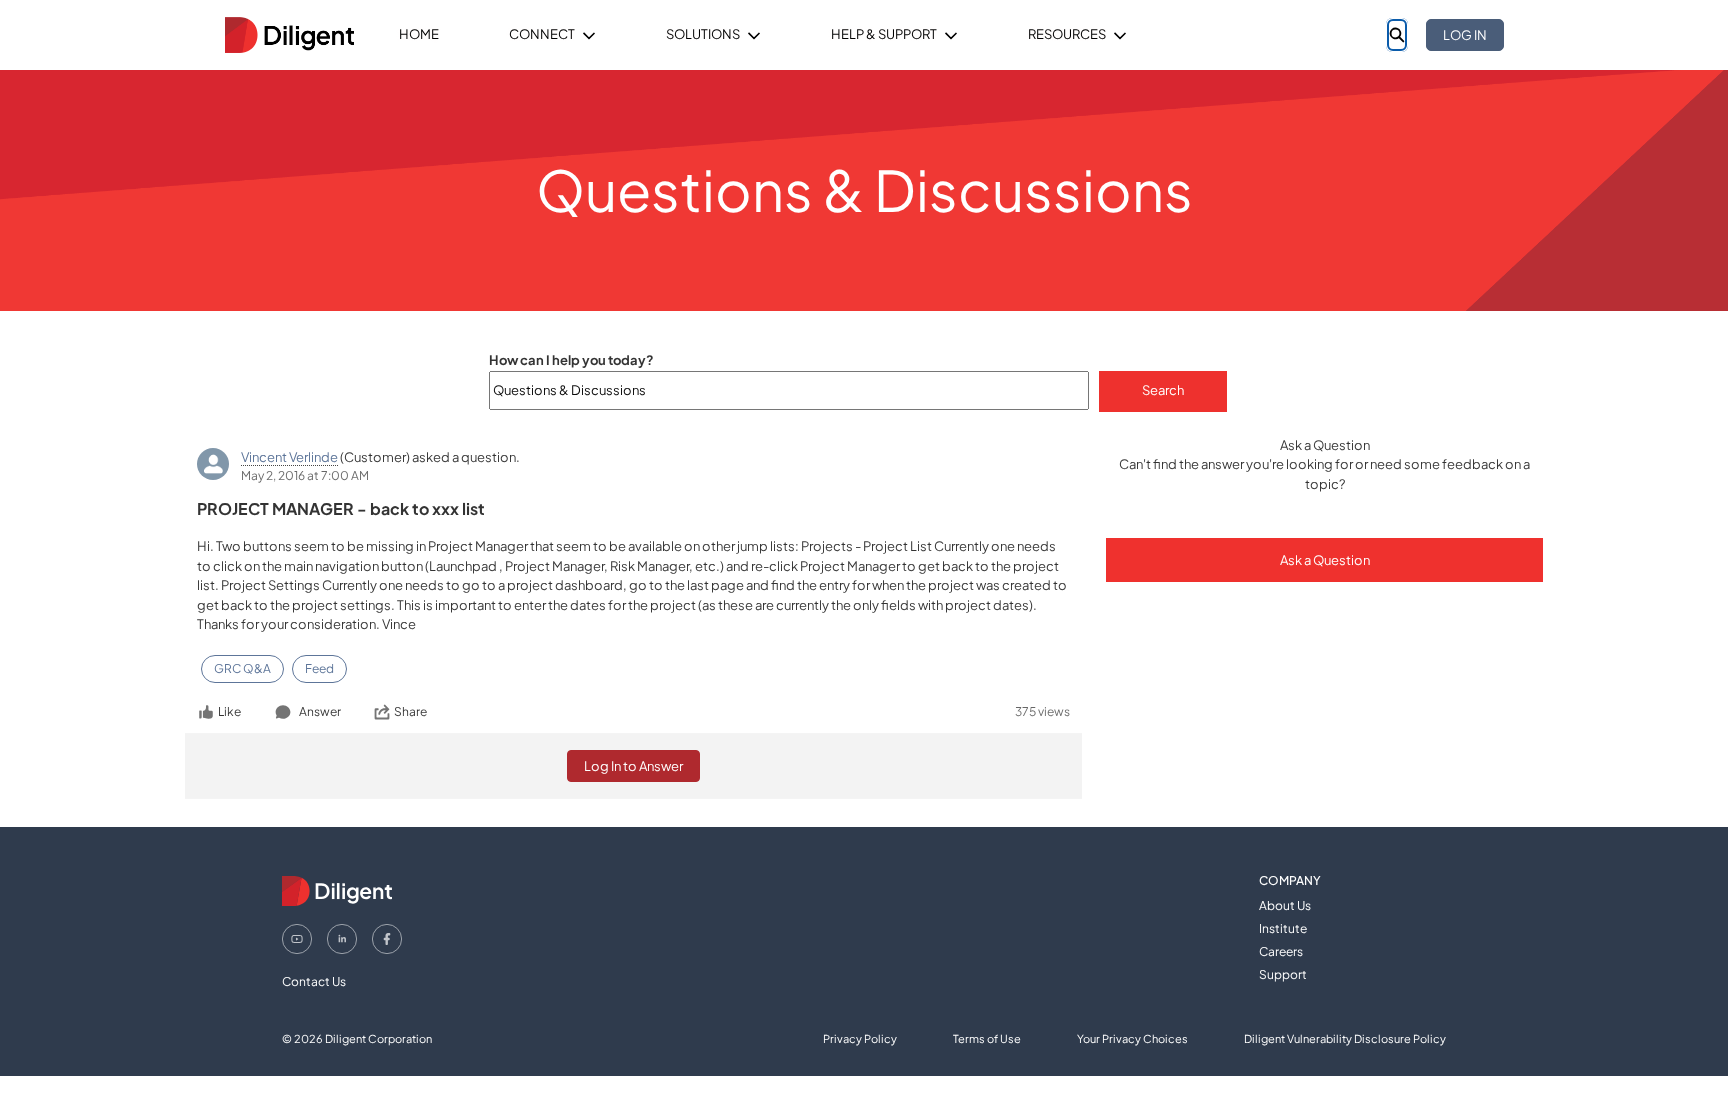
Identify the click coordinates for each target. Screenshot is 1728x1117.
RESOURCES (1067, 34)
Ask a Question (1325, 560)
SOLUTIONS (703, 34)
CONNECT (542, 34)
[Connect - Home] (289, 35)
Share (410, 711)
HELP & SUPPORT (884, 34)
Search (1163, 390)
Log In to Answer (633, 766)
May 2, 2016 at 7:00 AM (305, 475)
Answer (320, 711)
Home (419, 34)
